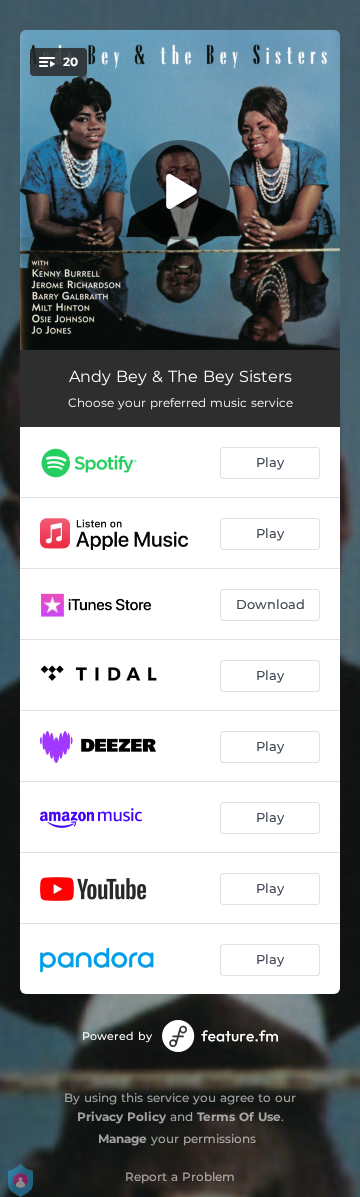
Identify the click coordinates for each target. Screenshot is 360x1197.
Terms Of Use (239, 1116)
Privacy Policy (121, 1116)
